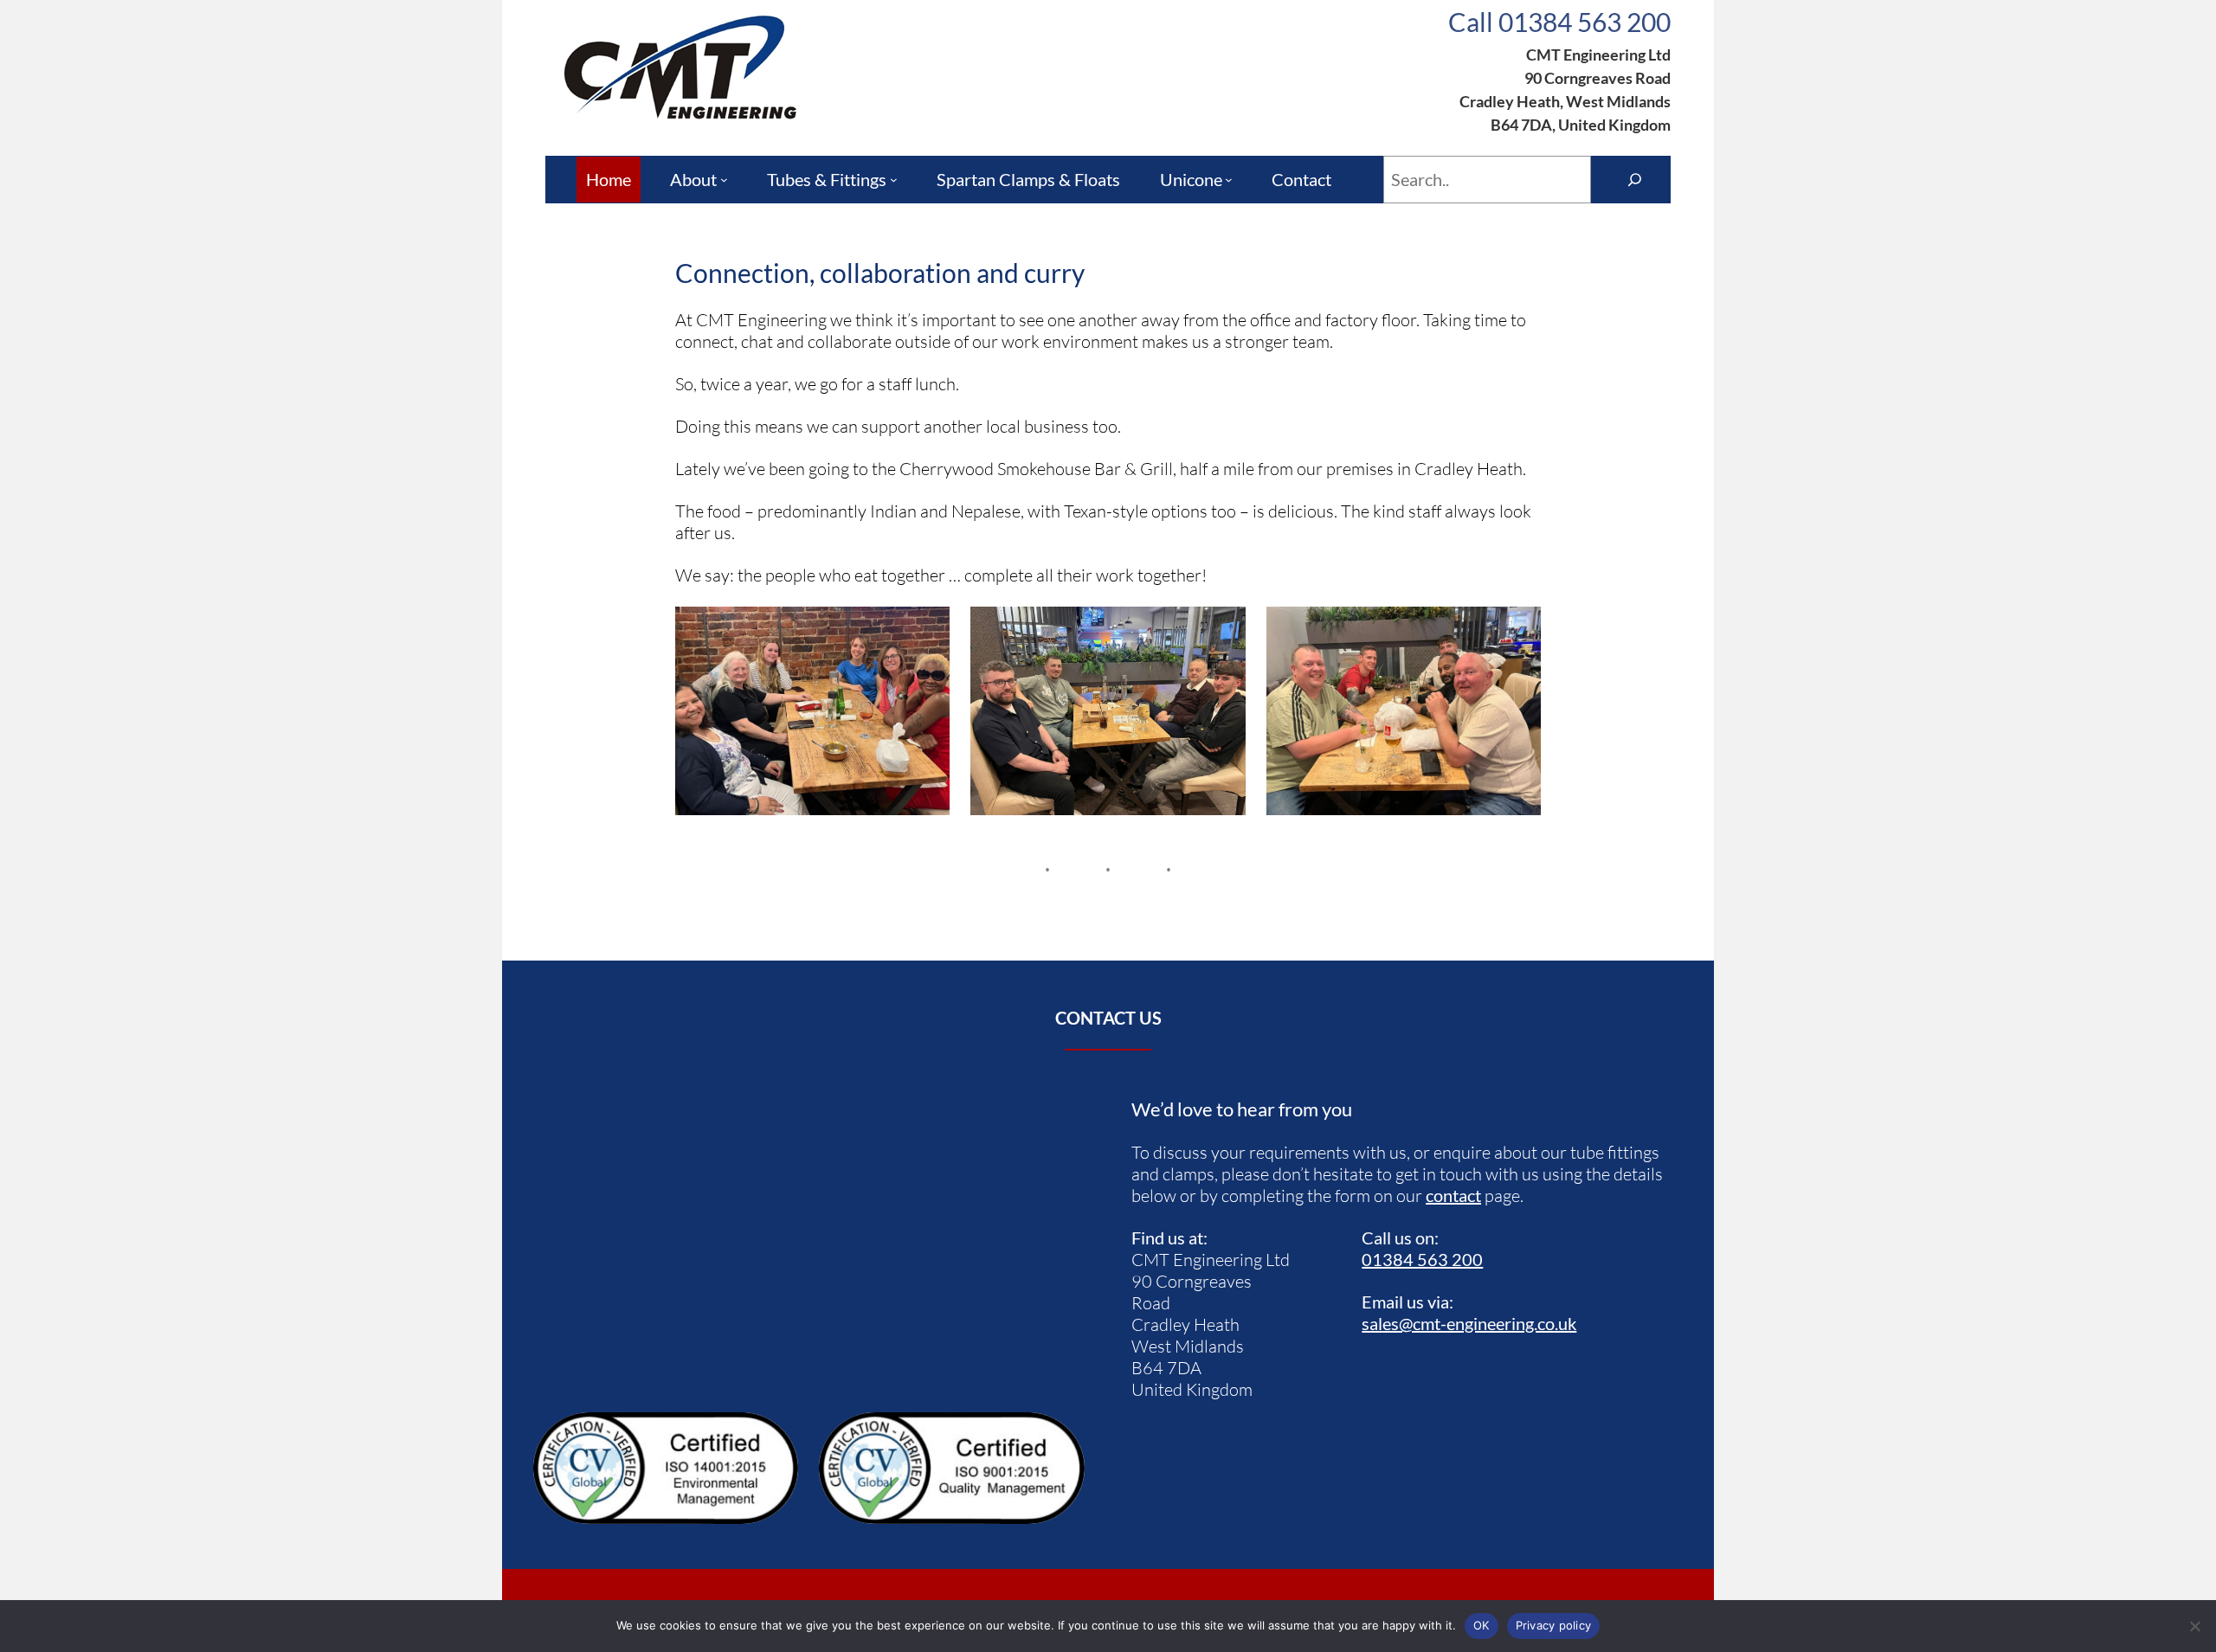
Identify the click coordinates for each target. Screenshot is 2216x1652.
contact (1453, 1195)
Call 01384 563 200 (1559, 22)
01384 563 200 (1422, 1259)
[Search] (1635, 180)
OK (1482, 1625)
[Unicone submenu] (1229, 180)
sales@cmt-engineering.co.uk (1469, 1323)
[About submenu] (724, 180)
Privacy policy (1554, 1625)
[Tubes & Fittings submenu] (894, 180)
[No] (2194, 1626)
